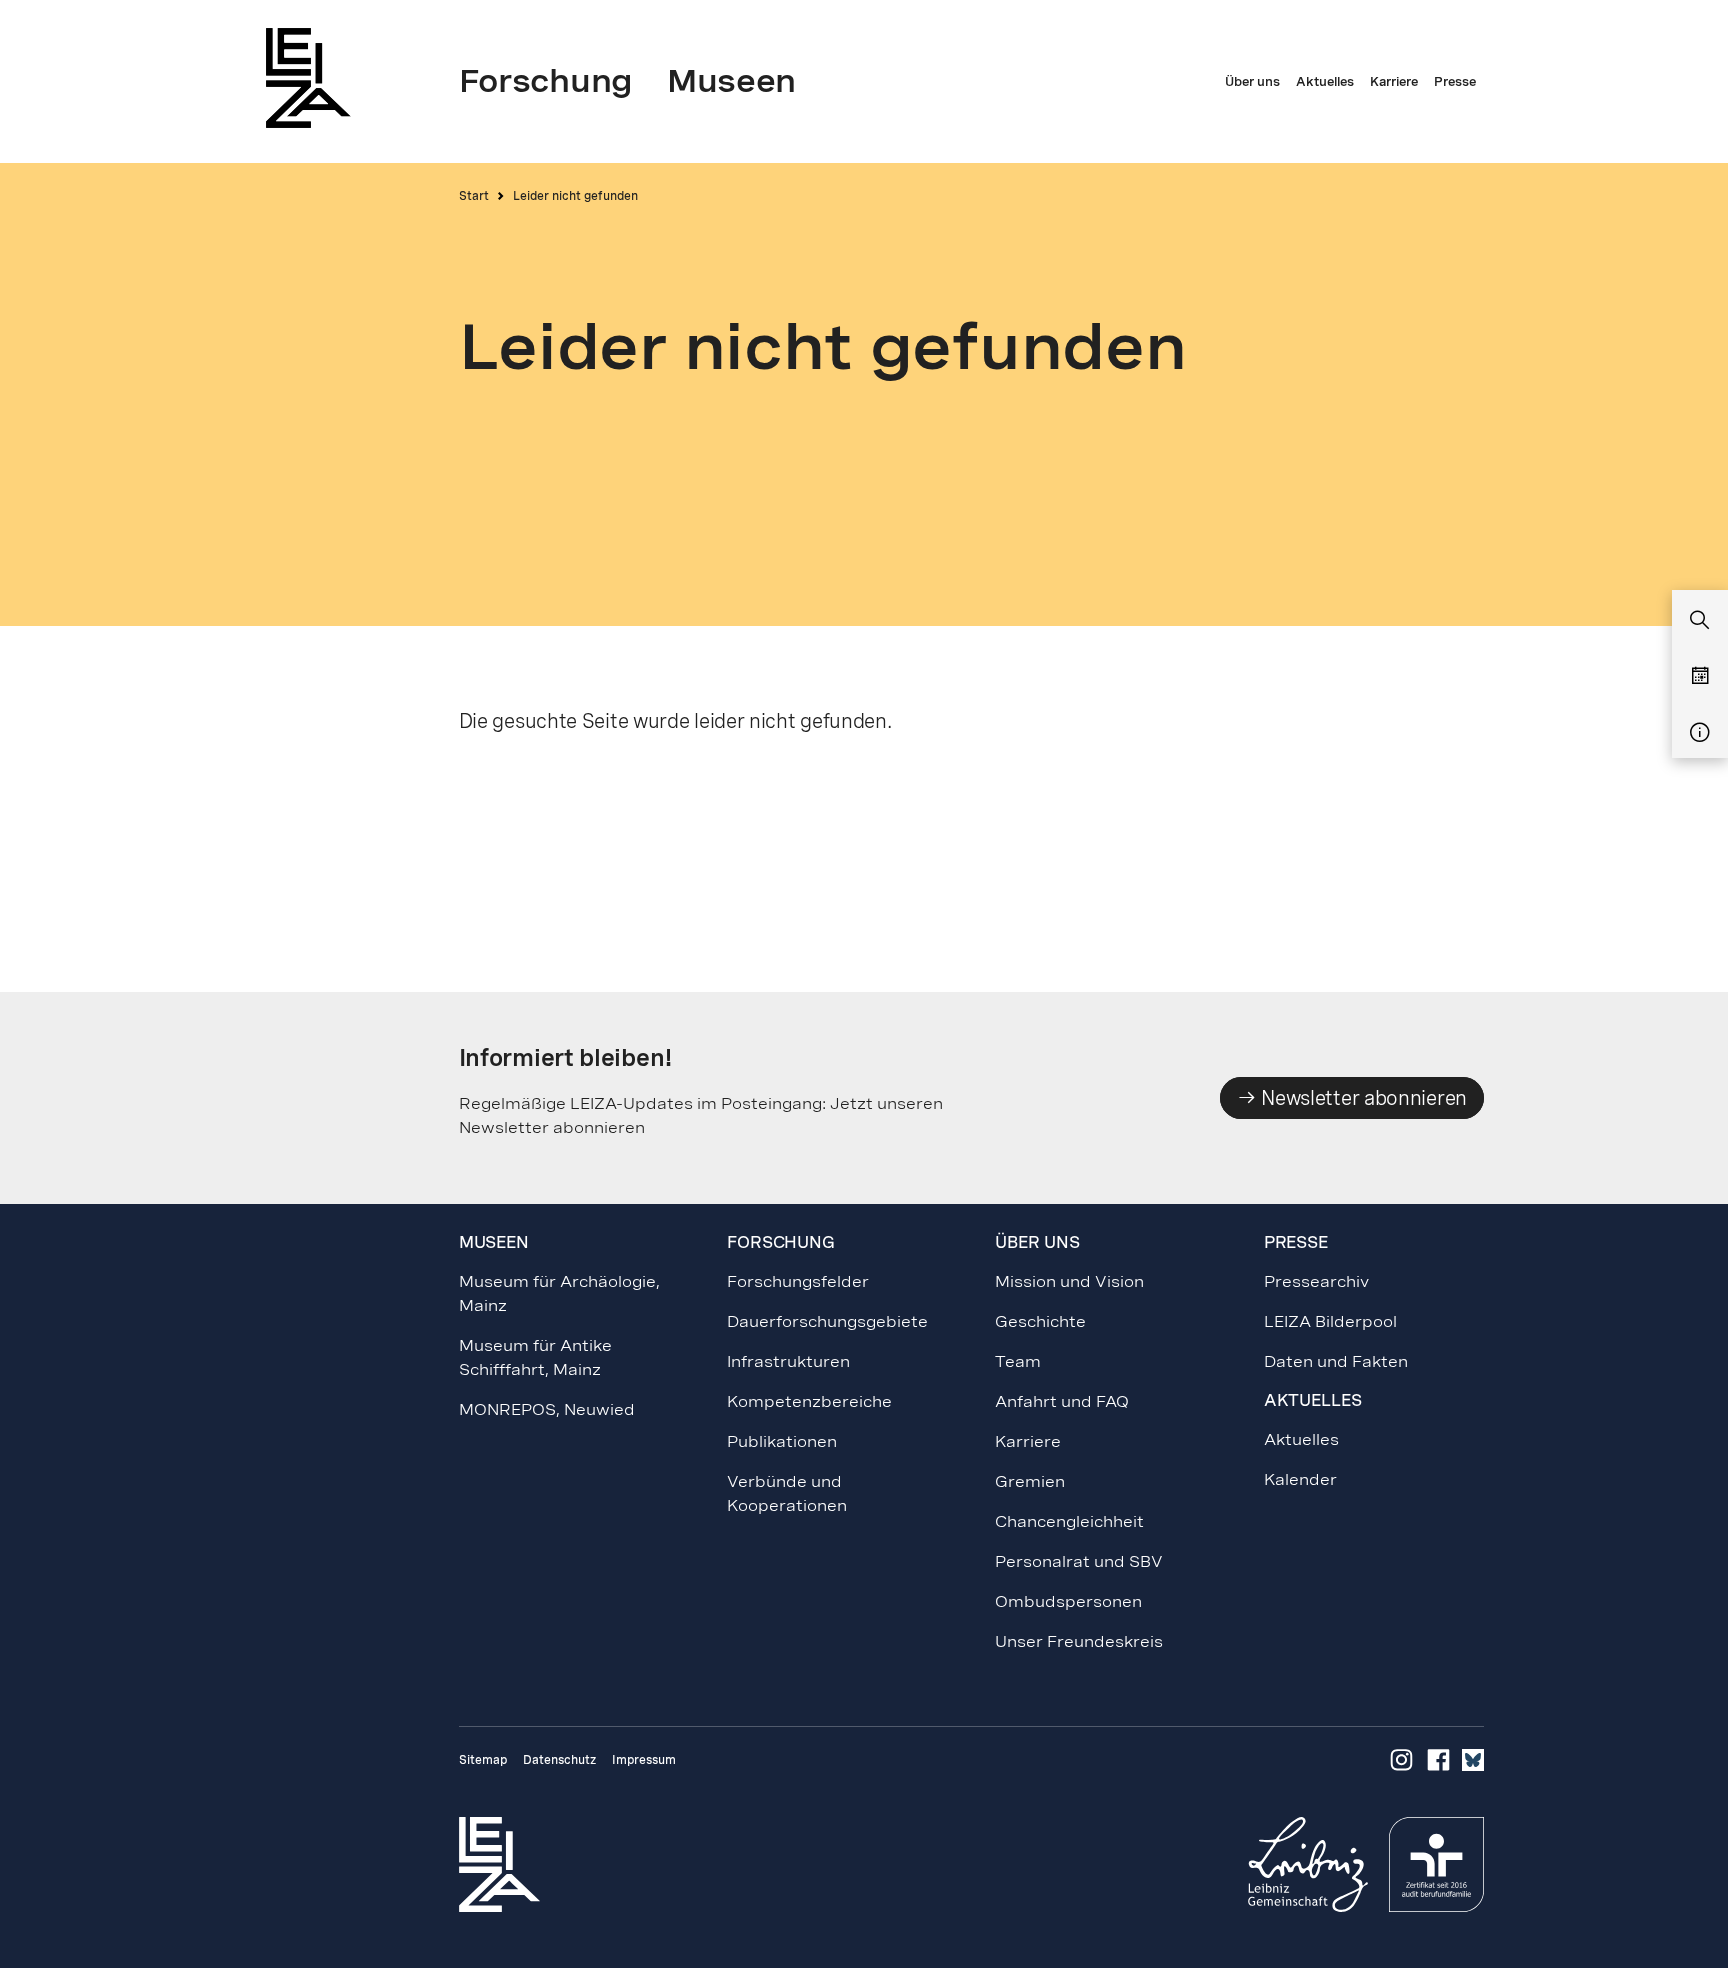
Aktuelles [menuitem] (1325, 82)
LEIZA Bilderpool (1330, 1321)
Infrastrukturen (788, 1361)
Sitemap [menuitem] (483, 1760)
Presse (1296, 1242)
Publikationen (782, 1441)
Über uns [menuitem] (1252, 82)
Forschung (781, 1242)
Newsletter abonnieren (1362, 1098)
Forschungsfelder (798, 1281)
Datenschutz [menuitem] (559, 1760)
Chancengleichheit (1069, 1521)
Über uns (1037, 1242)
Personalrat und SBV (1079, 1561)
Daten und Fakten (1336, 1361)
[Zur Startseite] (314, 77)
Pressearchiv (1316, 1281)
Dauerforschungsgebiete (827, 1321)
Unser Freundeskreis (1079, 1641)
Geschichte (1040, 1321)
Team (1018, 1361)
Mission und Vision (1069, 1281)
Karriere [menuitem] (1394, 82)
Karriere (1028, 1441)
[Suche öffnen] (1700, 621)
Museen (494, 1242)
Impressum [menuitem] (644, 1760)
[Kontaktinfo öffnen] (1700, 733)
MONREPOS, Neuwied (547, 1409)
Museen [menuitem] (731, 81)
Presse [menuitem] (1455, 82)
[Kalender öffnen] (1700, 677)
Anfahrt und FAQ (1062, 1401)
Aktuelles (1301, 1439)
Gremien (1030, 1481)
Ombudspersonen (1068, 1601)
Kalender (1300, 1479)
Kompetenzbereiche (809, 1401)
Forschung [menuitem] (546, 81)
